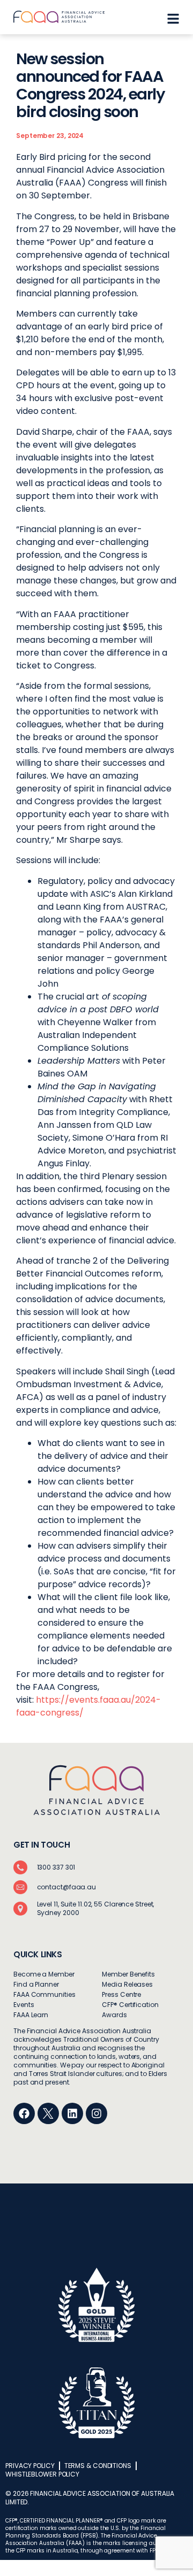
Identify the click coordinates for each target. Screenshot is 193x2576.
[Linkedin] (72, 2113)
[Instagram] (96, 2113)
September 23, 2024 (50, 136)
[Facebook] (24, 2113)
